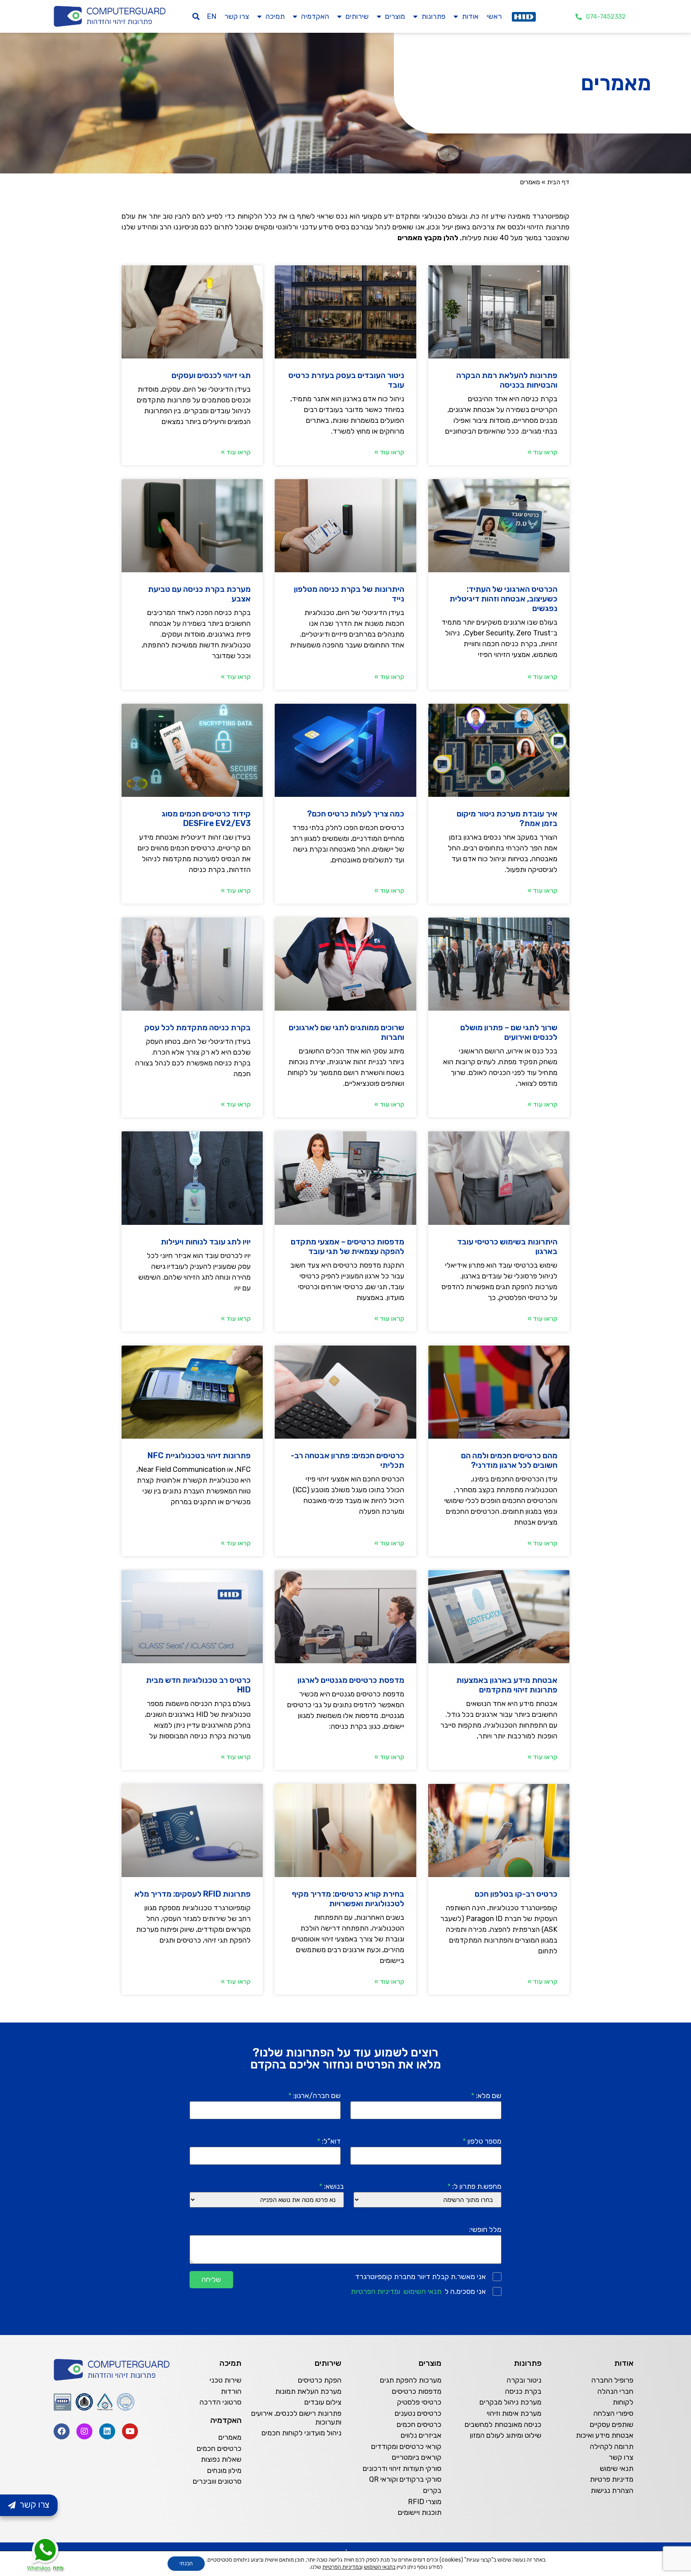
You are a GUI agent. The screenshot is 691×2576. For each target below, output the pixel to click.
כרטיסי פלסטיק (419, 2402)
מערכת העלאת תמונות (308, 2391)
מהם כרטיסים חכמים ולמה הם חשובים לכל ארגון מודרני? (509, 1460)
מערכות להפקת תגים (411, 2380)
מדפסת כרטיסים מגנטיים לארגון (351, 1680)
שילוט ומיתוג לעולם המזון (506, 2435)
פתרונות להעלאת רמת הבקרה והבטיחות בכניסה (507, 380)
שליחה (211, 2279)
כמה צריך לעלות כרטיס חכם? (356, 814)
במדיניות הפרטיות (342, 2567)
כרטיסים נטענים (418, 2413)
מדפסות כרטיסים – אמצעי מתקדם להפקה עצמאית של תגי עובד (347, 1246)
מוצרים (395, 16)
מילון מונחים (224, 2470)
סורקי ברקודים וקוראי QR (405, 2479)
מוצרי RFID (425, 2502)
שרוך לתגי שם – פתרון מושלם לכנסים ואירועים (509, 1032)
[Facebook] (62, 2431)
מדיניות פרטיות (612, 2479)
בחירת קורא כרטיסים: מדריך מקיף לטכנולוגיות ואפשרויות (348, 1899)
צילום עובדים (323, 2402)
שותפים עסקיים (612, 2425)
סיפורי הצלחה (613, 2413)
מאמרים (230, 2437)
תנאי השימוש (422, 2291)
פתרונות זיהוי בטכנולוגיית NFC (199, 1455)
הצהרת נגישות (612, 2490)
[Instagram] (84, 2431)
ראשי (494, 16)
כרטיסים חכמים (419, 2425)
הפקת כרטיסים (320, 2380)
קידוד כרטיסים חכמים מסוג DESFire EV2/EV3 (206, 818)
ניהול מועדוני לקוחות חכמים (302, 2433)
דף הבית (558, 182)
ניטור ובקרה (524, 2380)
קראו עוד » (542, 452)
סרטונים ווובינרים (217, 2481)
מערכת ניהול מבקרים (510, 2402)
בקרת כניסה (523, 2391)
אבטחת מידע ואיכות (605, 2435)
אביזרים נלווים (421, 2435)
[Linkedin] (107, 2431)
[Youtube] (130, 2431)
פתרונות (433, 16)
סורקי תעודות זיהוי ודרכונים (402, 2469)
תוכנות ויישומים (420, 2512)
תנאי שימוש (617, 2469)
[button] (196, 17)
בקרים (432, 2490)
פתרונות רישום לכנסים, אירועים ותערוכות (296, 2418)
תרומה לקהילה (612, 2447)
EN (212, 16)
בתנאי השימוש (380, 2567)
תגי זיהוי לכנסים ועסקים (211, 375)
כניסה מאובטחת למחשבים (503, 2425)
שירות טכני (226, 2380)
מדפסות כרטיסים (417, 2391)
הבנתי (186, 2563)
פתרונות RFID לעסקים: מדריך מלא (193, 1894)
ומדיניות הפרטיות (375, 2291)
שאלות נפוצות (221, 2459)
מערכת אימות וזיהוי (514, 2413)
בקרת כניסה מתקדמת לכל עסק (198, 1027)
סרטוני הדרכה (221, 2402)
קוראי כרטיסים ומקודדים (406, 2447)
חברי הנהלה (615, 2391)
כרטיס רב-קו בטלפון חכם (516, 1894)
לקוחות (623, 2402)
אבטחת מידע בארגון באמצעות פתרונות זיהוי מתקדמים (507, 1685)
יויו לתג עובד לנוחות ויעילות (206, 1242)
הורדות (231, 2391)
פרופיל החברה (612, 2380)
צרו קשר (237, 16)
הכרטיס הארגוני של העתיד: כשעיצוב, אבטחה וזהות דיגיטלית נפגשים (503, 599)
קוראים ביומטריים (417, 2457)
